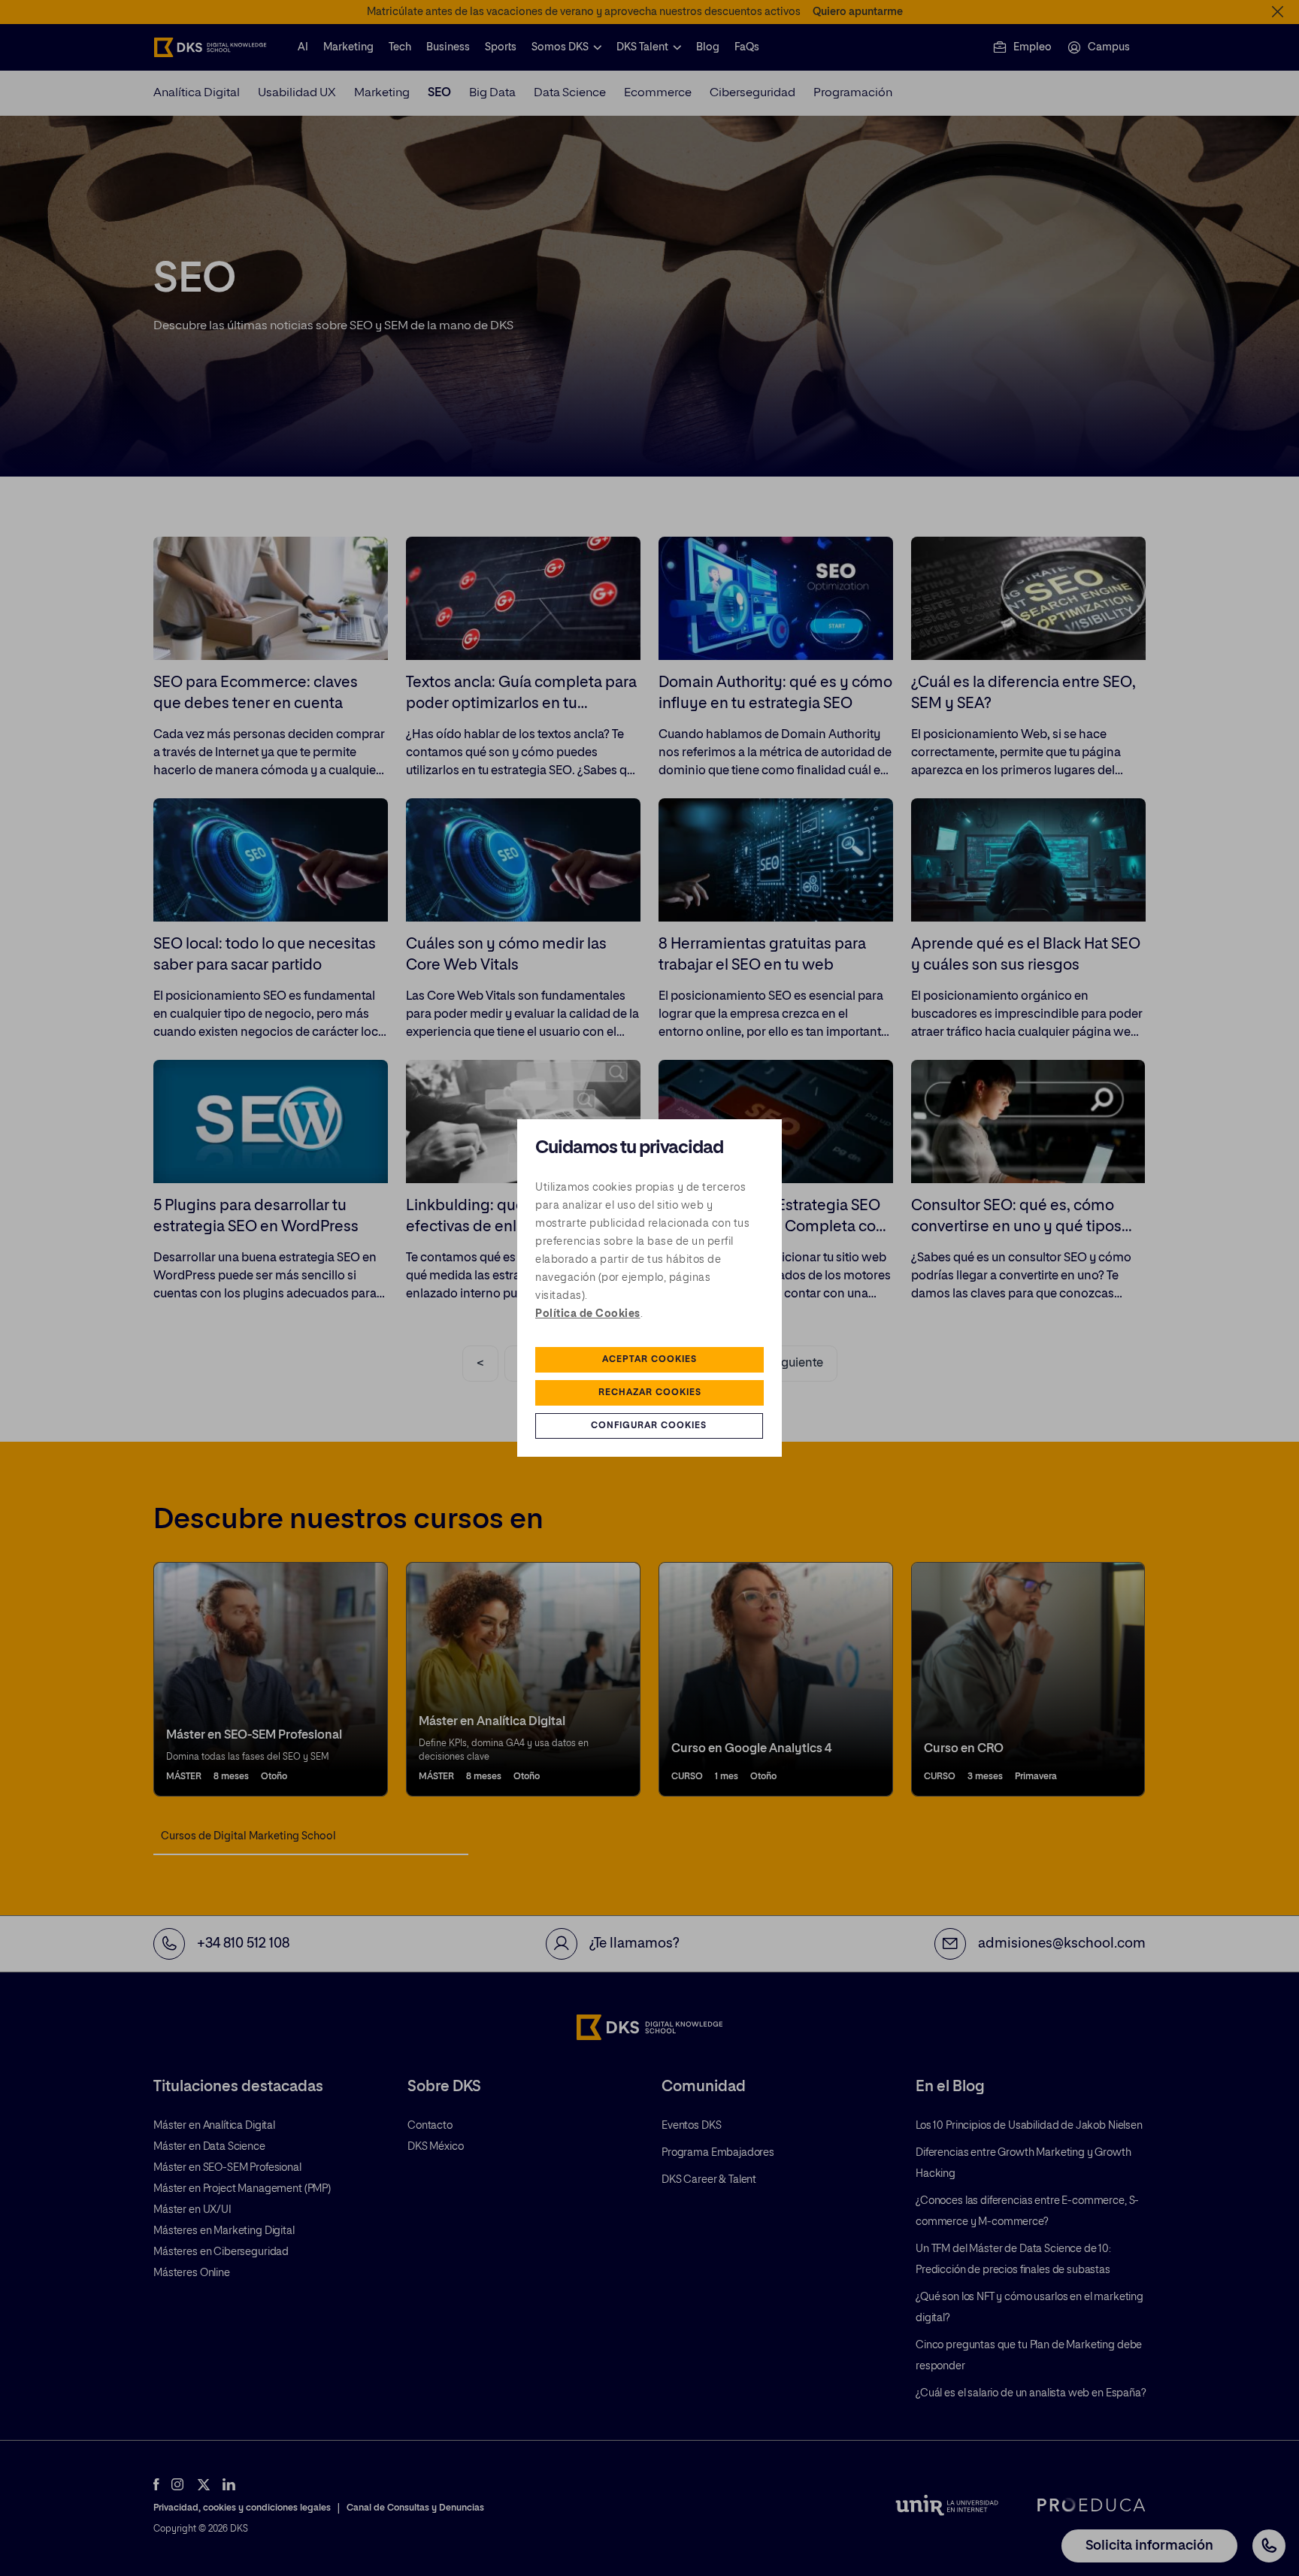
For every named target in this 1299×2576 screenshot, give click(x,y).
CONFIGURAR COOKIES (649, 1426)
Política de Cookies (588, 1314)
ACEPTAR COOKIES (649, 1360)
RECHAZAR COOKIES (650, 1393)
